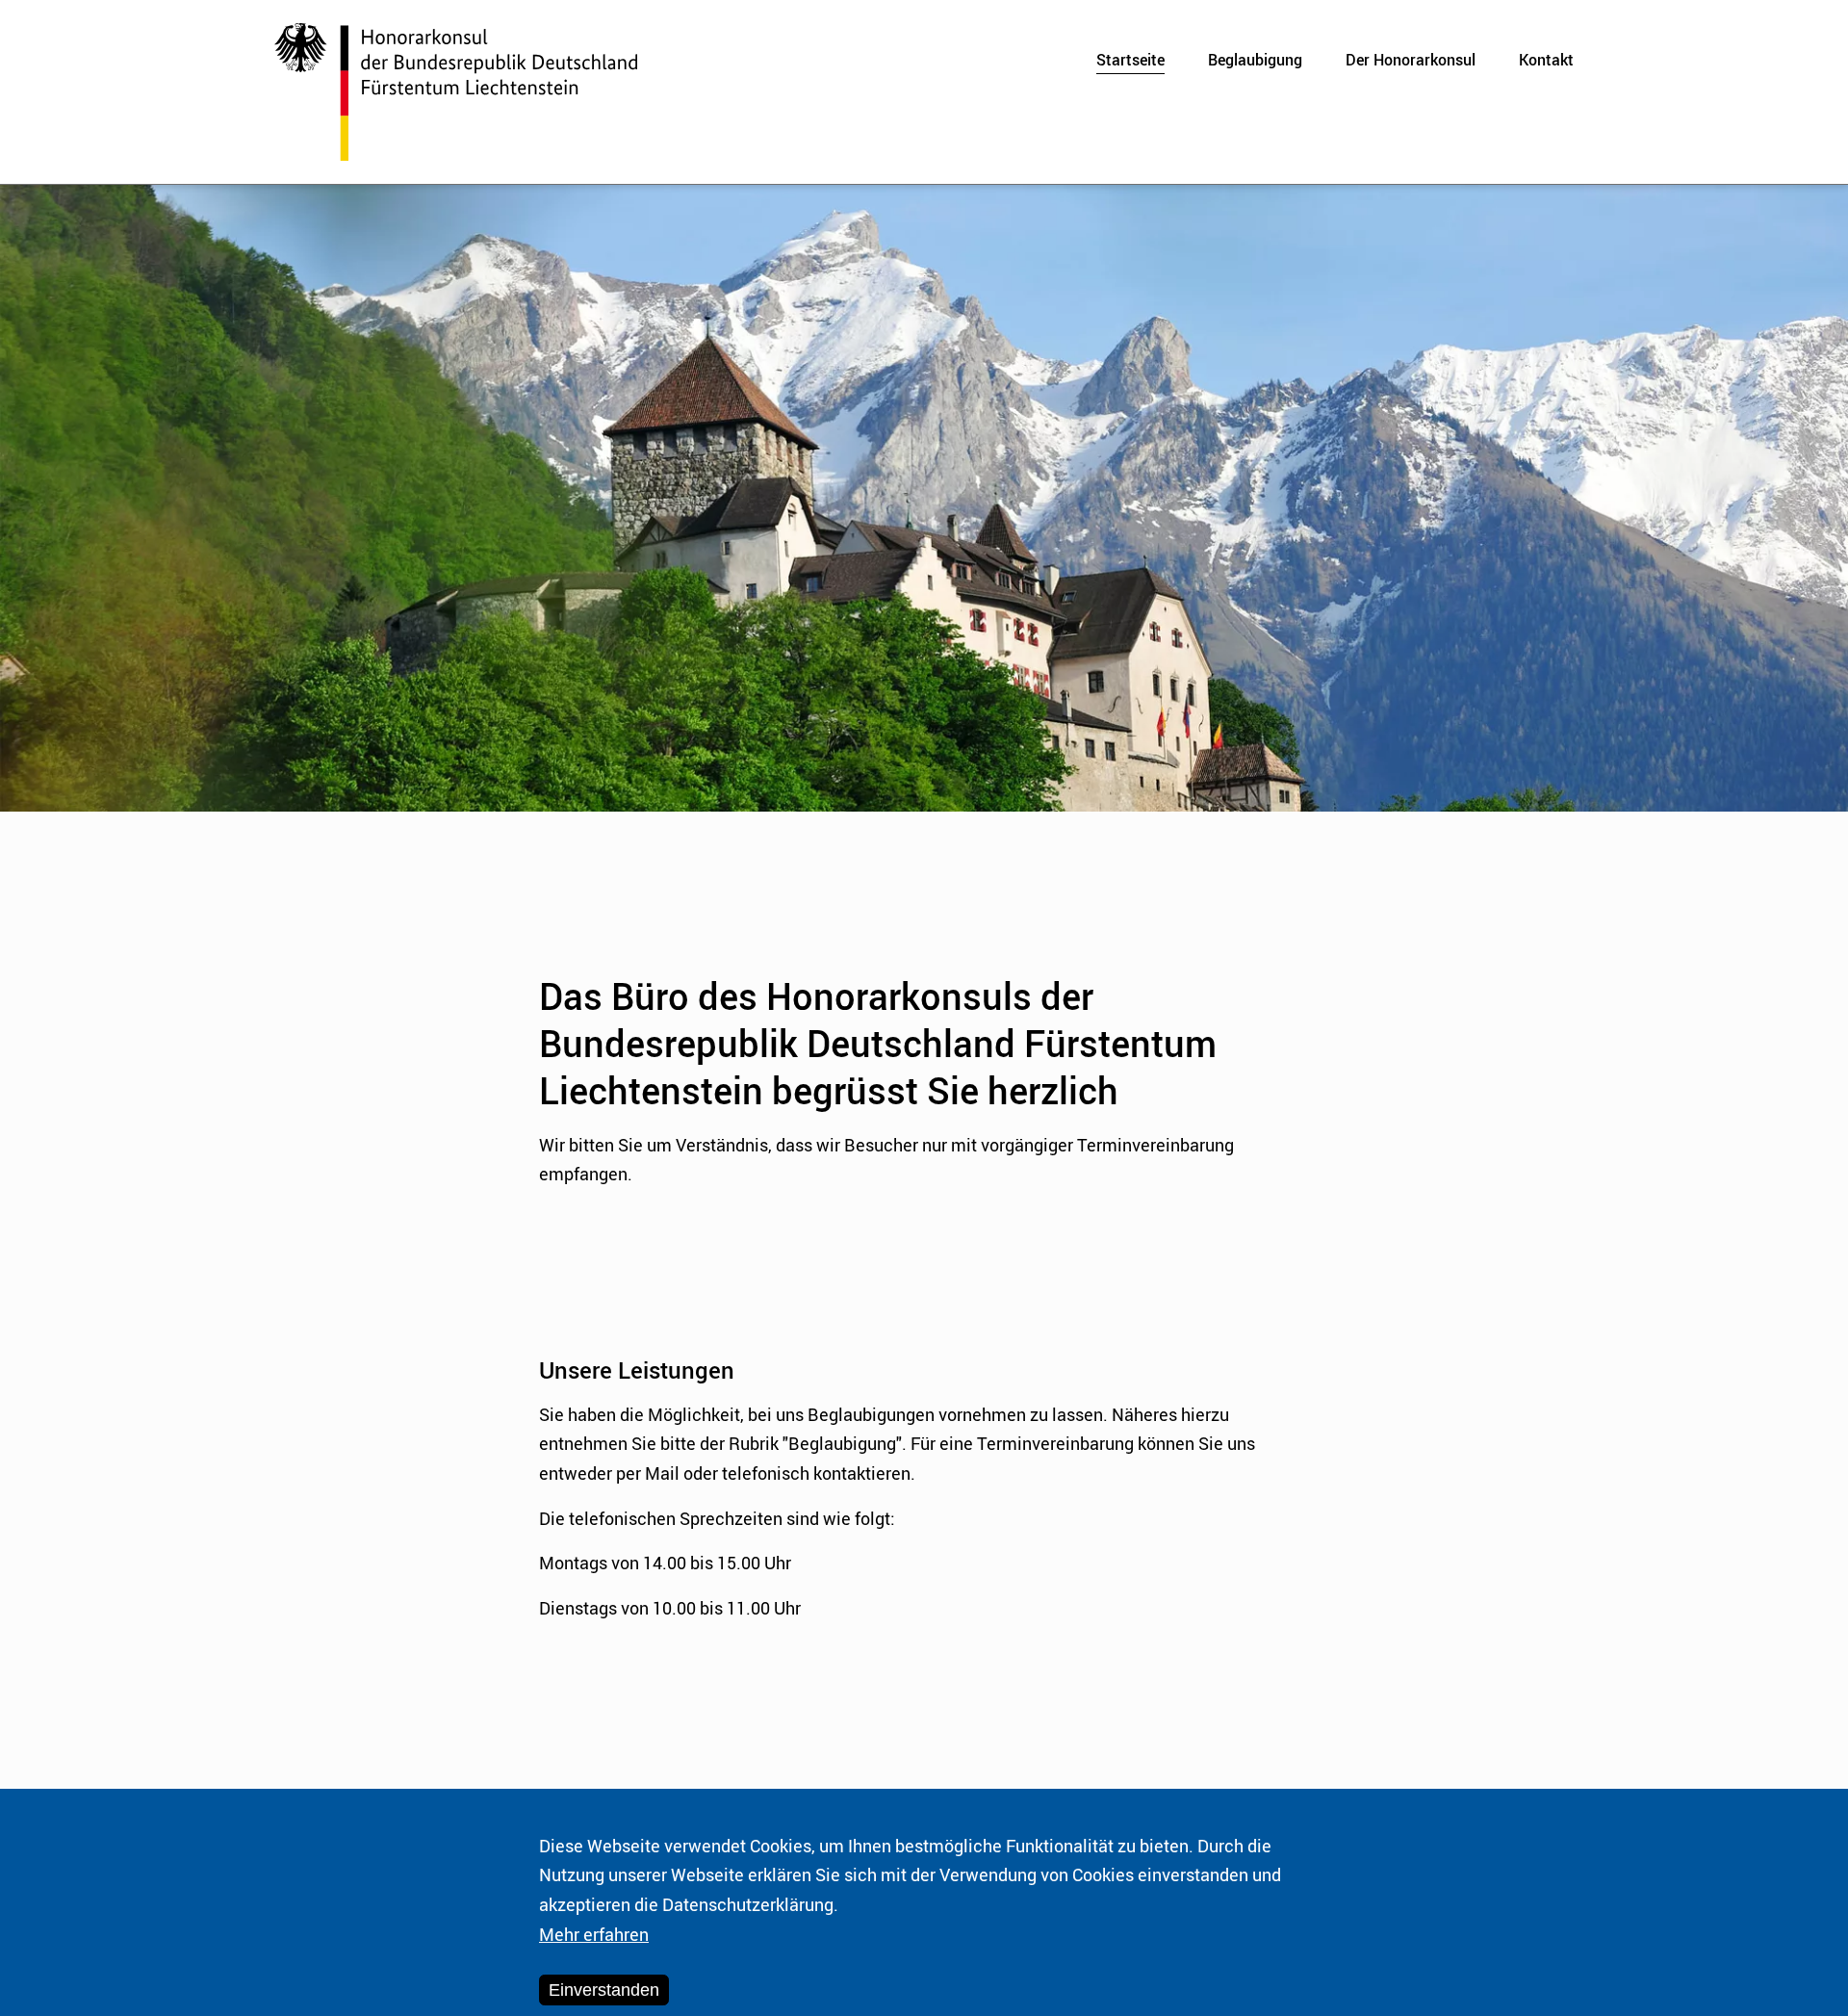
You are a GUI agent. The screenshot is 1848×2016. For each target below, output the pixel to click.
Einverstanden (604, 1990)
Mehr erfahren (594, 1934)
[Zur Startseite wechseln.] (456, 92)
